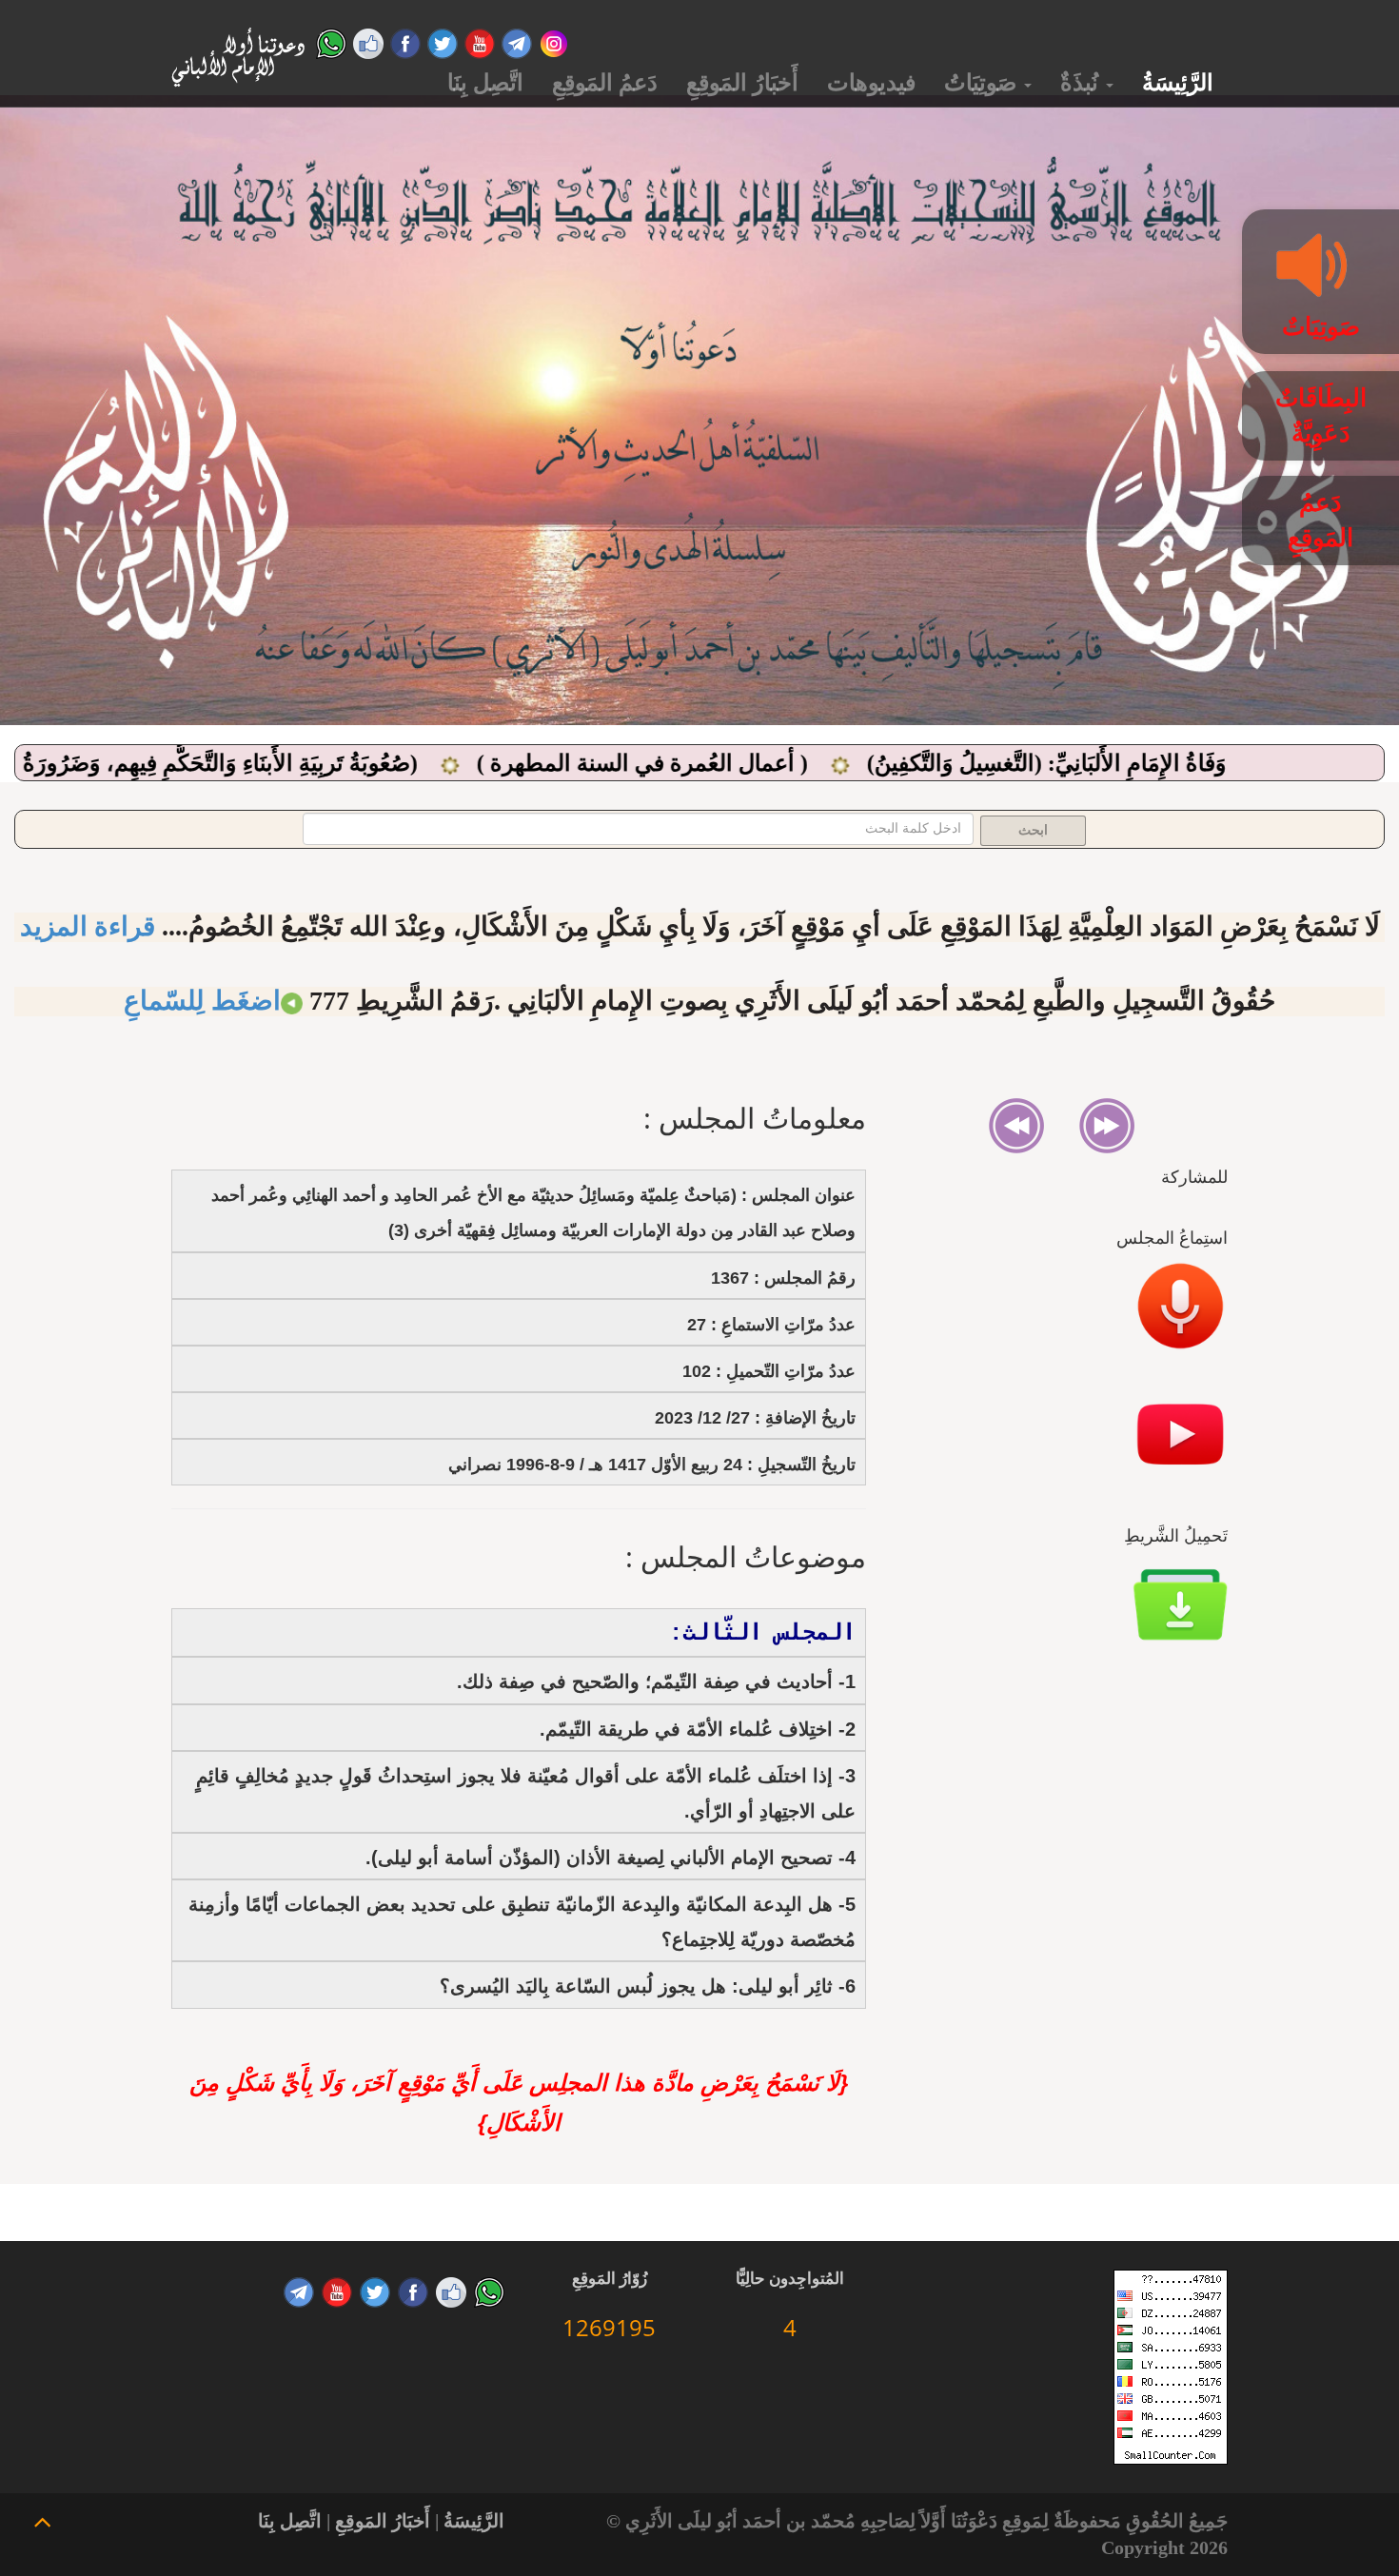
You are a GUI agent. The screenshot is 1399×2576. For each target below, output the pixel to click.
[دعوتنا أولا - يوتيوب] (480, 41)
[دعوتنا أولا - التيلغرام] (517, 41)
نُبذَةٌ (1082, 83)
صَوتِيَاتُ (983, 83)
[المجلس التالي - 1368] (1016, 1123)
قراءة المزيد (88, 926)
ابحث (1033, 830)
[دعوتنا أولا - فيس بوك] (405, 41)
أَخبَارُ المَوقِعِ (742, 83)
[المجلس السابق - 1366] (1107, 1123)
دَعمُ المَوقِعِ (605, 83)
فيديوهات (871, 83)
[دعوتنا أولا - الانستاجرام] (554, 41)
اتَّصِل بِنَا (485, 83)
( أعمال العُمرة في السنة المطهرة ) (832, 763)
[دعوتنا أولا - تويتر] (443, 41)
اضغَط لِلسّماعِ (202, 1001)
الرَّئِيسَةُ (1178, 83)
